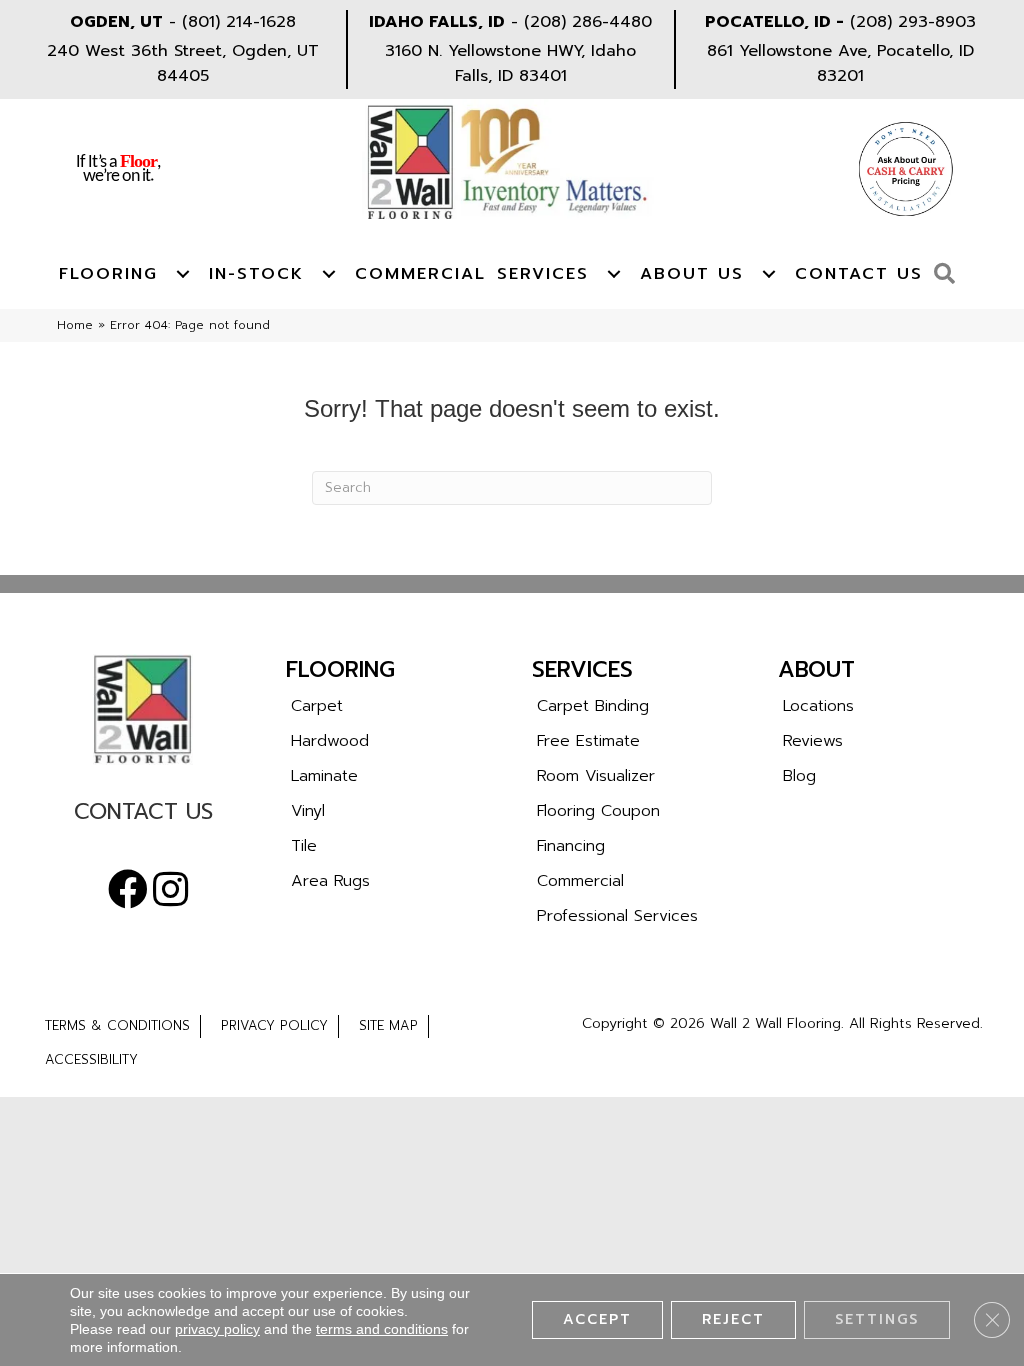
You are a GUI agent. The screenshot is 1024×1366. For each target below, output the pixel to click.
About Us (692, 274)
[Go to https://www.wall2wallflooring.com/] (143, 709)
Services (543, 274)
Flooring (108, 274)
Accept (597, 1319)
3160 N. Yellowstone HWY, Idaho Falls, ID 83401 (510, 63)
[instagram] (170, 890)
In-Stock (256, 274)
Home (75, 325)
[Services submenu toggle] (614, 274)
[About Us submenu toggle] (769, 274)
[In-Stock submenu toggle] (329, 274)
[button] (949, 274)
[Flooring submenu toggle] (183, 274)
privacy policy (217, 1329)
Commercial (420, 274)
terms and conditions (382, 1329)
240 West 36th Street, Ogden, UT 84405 (183, 63)
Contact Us (859, 274)
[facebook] (128, 890)
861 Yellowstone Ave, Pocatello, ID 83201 (840, 63)
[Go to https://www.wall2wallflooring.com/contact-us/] (143, 816)
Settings (877, 1319)
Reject (733, 1319)
